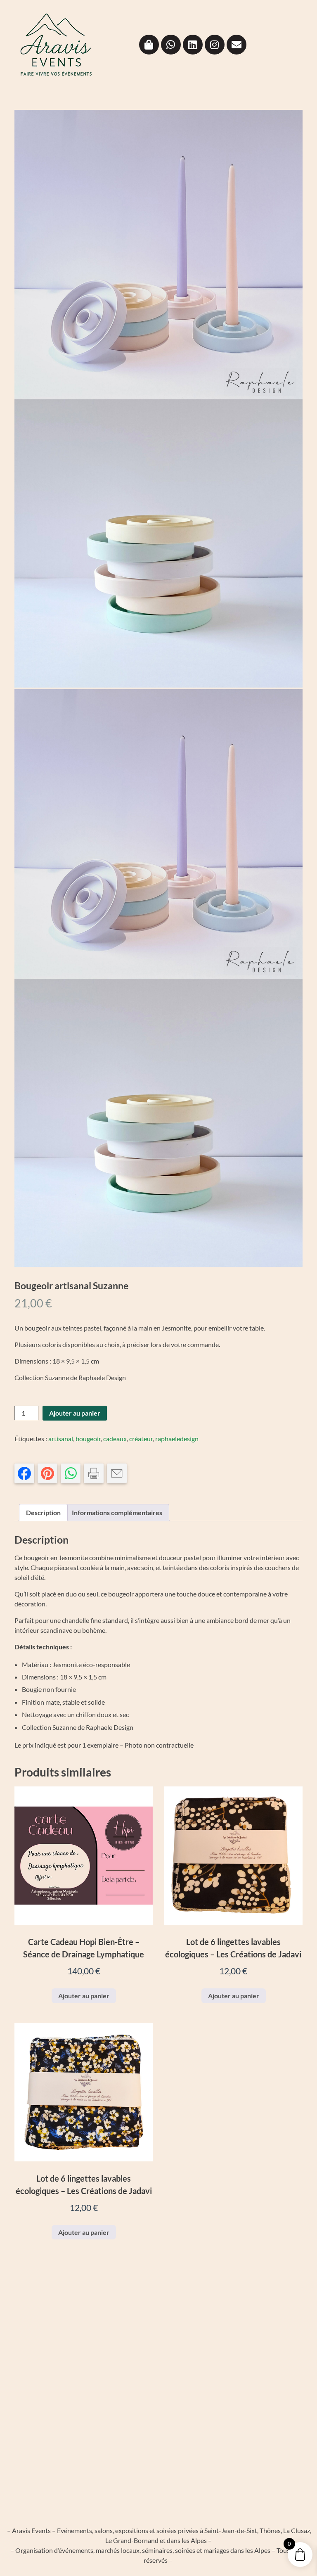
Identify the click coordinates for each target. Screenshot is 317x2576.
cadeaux (115, 1439)
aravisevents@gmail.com (270, 2376)
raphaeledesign (177, 1439)
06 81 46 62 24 (259, 2357)
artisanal (61, 1439)
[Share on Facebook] (24, 1473)
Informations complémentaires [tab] (117, 1512)
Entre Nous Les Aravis (265, 2413)
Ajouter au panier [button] (84, 1996)
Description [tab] (43, 1512)
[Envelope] (237, 45)
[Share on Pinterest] (47, 1473)
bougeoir (88, 1439)
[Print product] (94, 1473)
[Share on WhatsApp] (71, 1473)
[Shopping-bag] (149, 45)
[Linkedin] (193, 45)
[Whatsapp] (171, 45)
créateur (141, 1439)
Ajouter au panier (75, 1413)
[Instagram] (215, 45)
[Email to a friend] (117, 1473)
